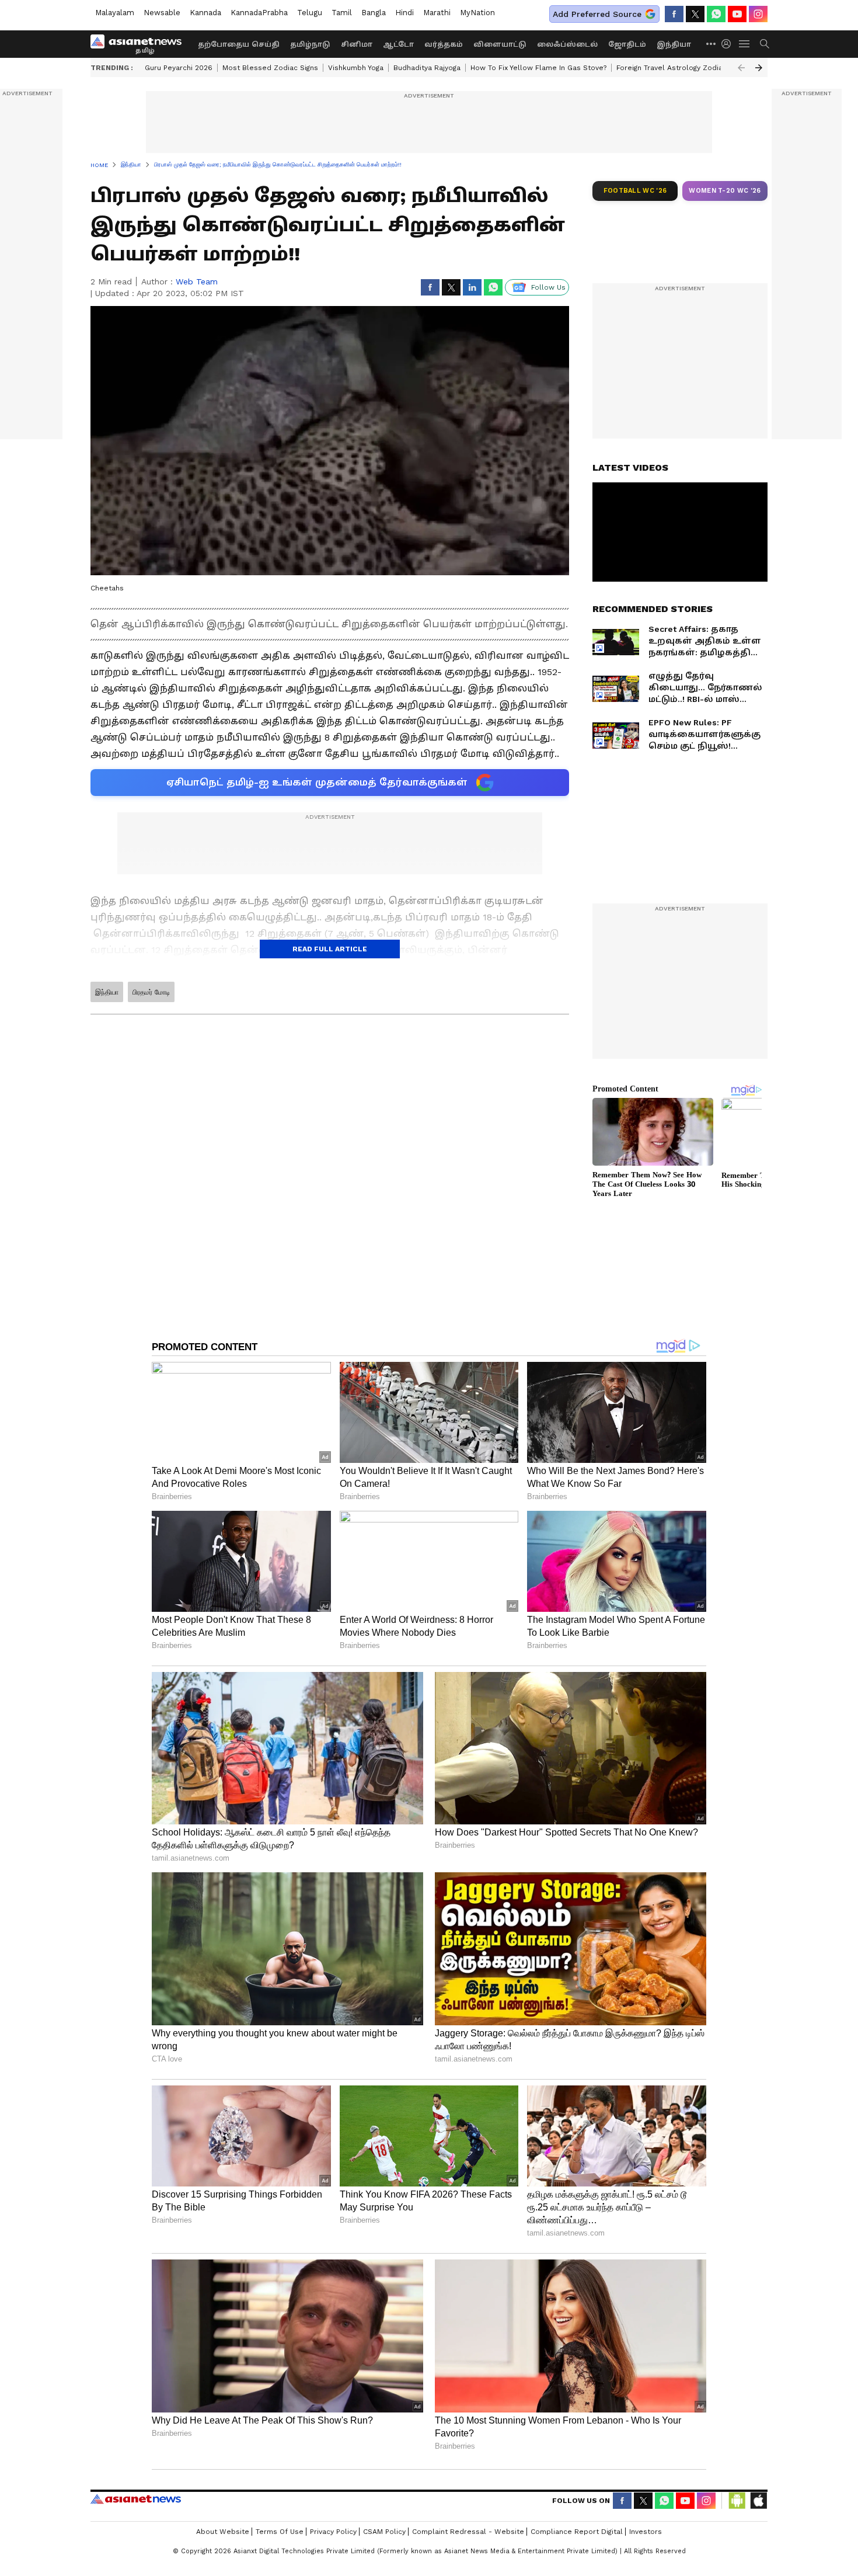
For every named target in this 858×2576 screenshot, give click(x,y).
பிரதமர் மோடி (151, 992)
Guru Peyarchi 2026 (179, 68)
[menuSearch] (765, 44)
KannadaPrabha (259, 13)
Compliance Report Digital (577, 2532)
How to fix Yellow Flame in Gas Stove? (538, 68)
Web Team (197, 281)
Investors (646, 2532)
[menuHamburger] (745, 44)
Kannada (205, 13)
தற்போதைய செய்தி (239, 44)
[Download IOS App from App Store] (758, 2501)
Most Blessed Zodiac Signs (270, 68)
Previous (741, 68)
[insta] (758, 14)
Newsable (162, 13)
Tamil (342, 13)
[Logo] (140, 44)
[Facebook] (674, 14)
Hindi (404, 13)
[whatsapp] (716, 14)
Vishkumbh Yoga (356, 68)
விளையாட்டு (500, 44)
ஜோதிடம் (627, 44)
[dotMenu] (711, 44)
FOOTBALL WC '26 (635, 191)
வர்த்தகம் (444, 44)
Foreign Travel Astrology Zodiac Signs (682, 68)
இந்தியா (674, 44)
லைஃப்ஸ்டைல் (567, 44)
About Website (223, 2532)
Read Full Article (330, 949)
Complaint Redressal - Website (468, 2532)
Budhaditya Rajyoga (427, 68)
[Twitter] (695, 14)
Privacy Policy (333, 2532)
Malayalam (115, 13)
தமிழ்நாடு (310, 44)
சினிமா (357, 44)
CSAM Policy (384, 2532)
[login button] (729, 44)
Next (759, 68)
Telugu (310, 13)
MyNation (477, 13)
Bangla (374, 13)
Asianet (136, 2499)
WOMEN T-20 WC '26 (725, 191)
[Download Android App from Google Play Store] (737, 2501)
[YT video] (737, 14)
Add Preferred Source (597, 14)
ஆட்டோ (398, 44)
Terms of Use (280, 2532)
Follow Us (548, 287)
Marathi (437, 13)
